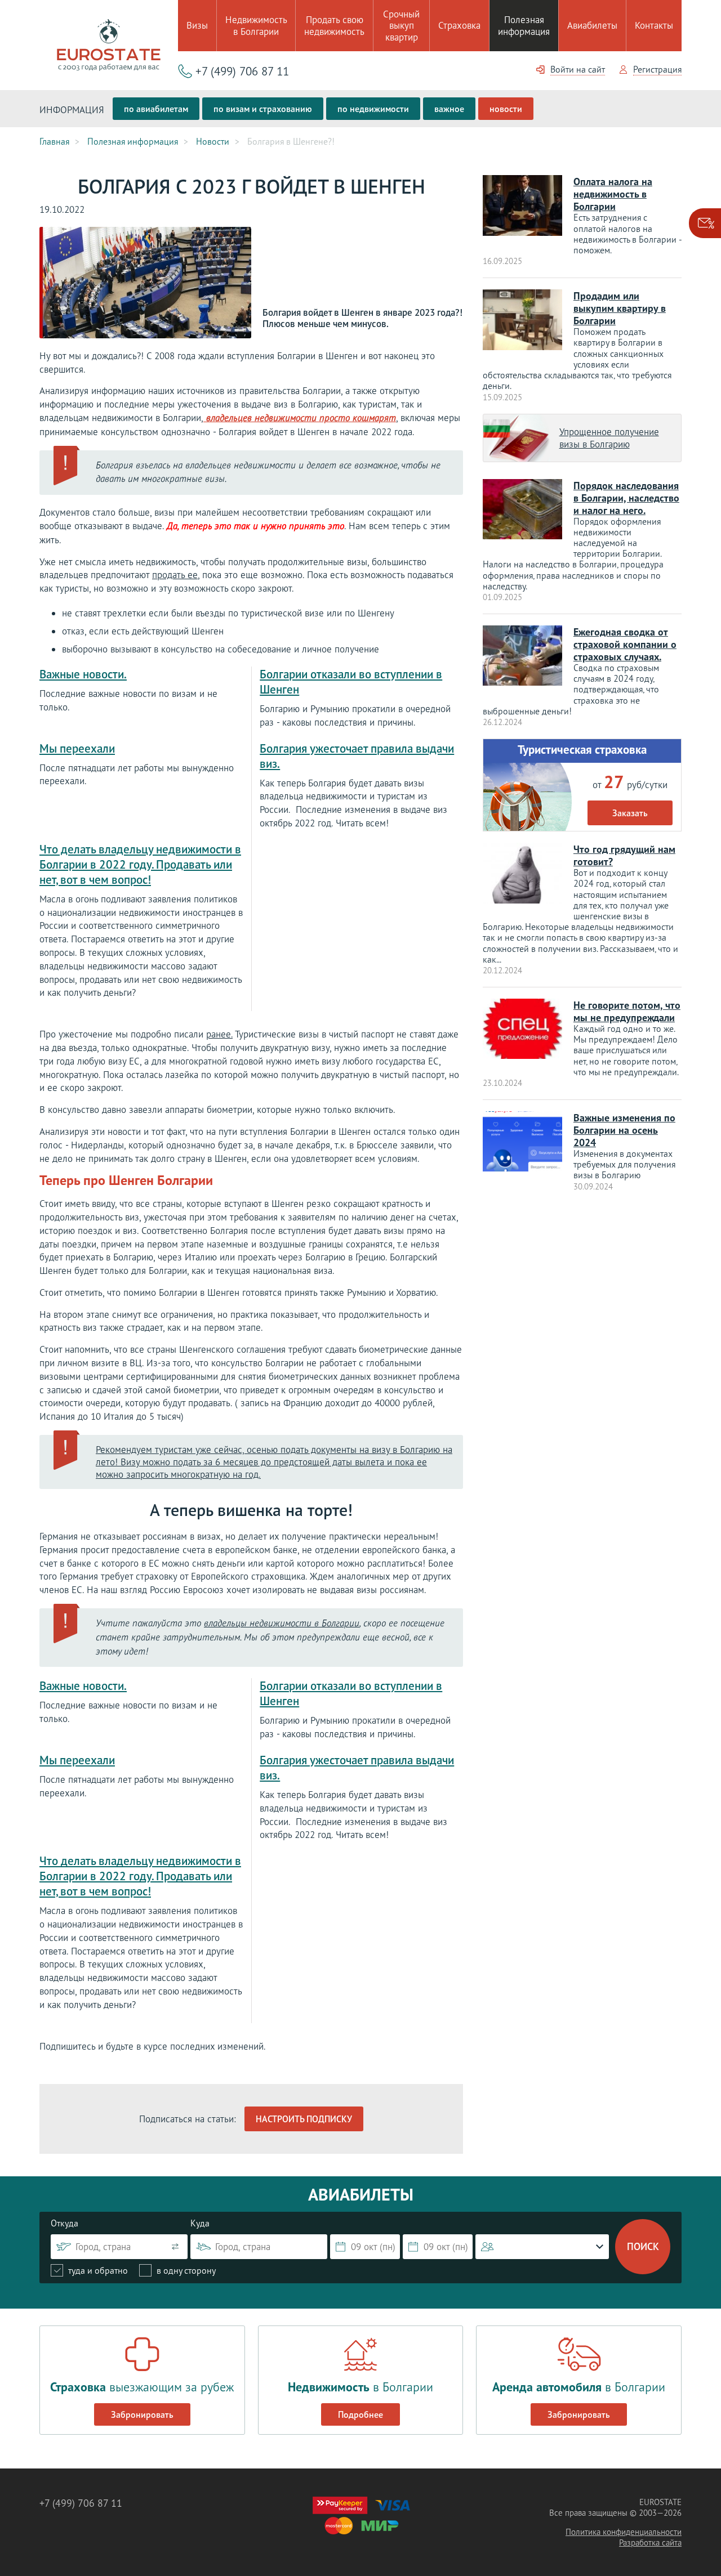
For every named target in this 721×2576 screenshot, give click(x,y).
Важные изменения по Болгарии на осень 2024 (624, 1130)
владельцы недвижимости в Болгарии (282, 1624)
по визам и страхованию (263, 109)
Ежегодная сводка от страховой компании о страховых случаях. (625, 644)
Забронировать (142, 2414)
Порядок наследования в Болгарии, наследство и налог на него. (626, 498)
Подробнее (360, 2414)
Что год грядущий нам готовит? (624, 855)
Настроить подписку (304, 2119)
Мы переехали (77, 748)
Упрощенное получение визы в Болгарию (609, 438)
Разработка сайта (650, 2543)
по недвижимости (373, 109)
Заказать (630, 813)
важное (449, 109)
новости (506, 109)
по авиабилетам (156, 109)
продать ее (175, 575)
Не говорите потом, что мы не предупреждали (627, 1011)
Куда (200, 2223)
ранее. (219, 1034)
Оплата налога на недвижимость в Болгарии (613, 194)
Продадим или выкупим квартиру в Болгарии (620, 308)
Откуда (64, 2223)
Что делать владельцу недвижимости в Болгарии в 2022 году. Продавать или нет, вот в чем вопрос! (140, 864)
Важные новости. (83, 674)
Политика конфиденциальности (624, 2532)
